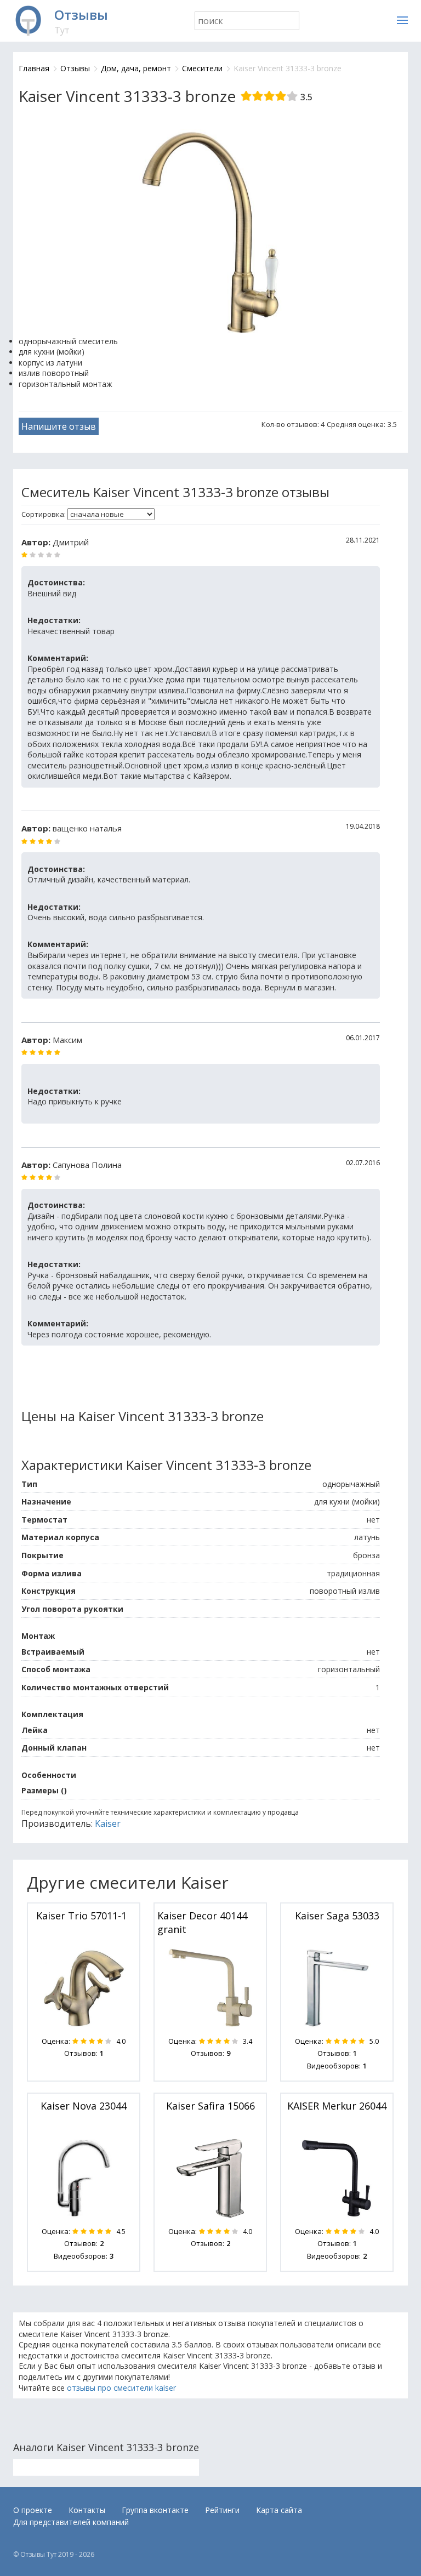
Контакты (87, 2510)
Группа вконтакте (155, 2510)
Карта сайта (279, 2510)
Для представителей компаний (71, 2522)
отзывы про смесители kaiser (121, 2388)
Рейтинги (222, 2510)
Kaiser (108, 1823)
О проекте (33, 2510)
